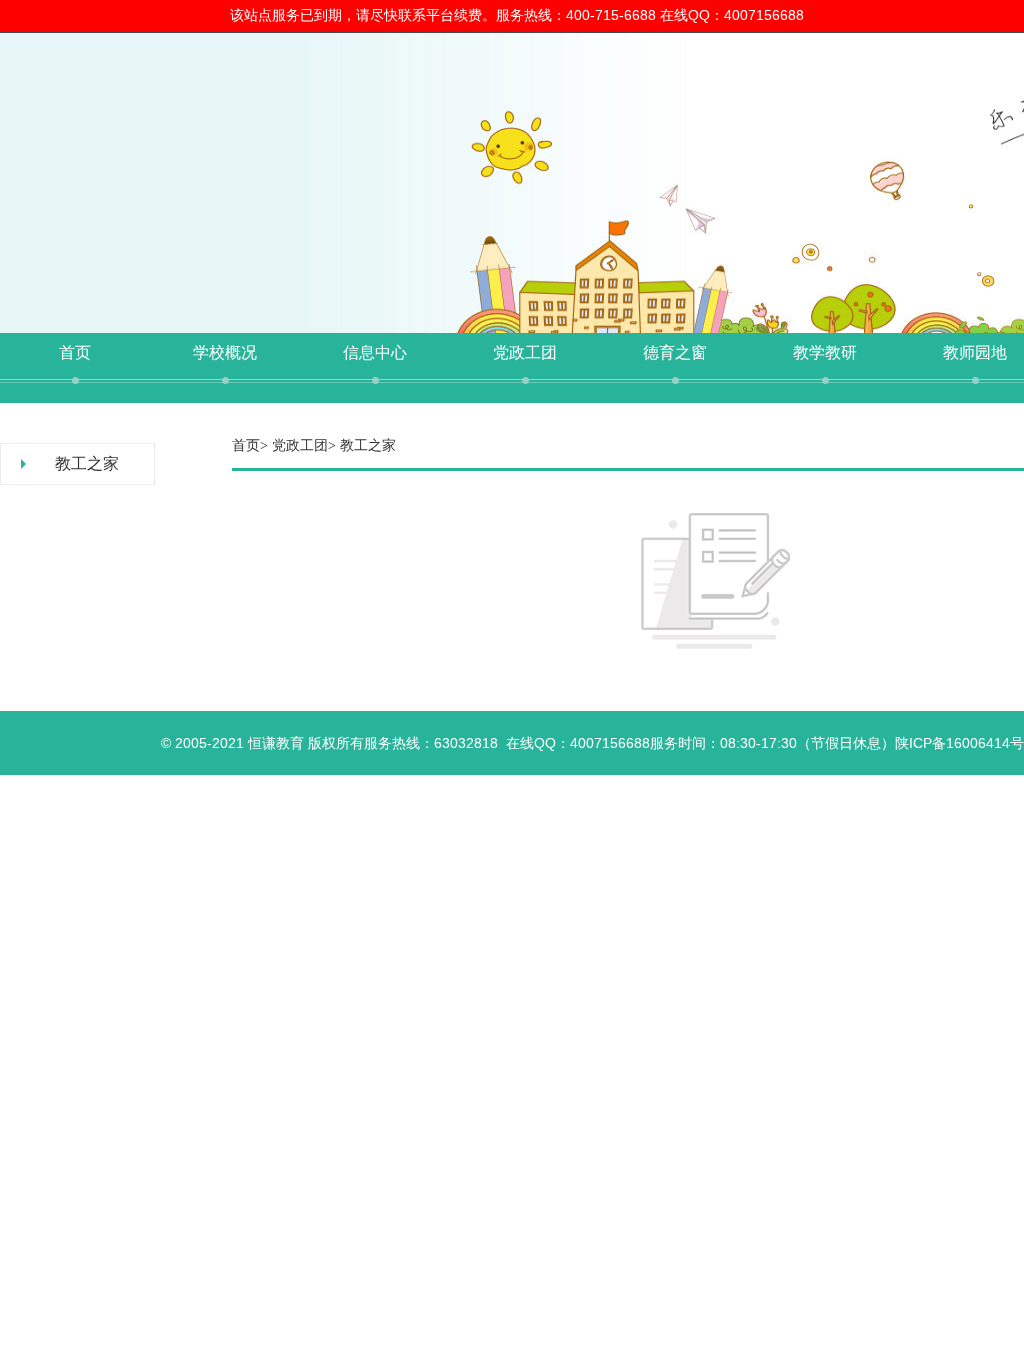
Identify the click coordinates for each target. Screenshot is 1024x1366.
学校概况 (225, 352)
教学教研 (825, 352)
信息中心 (375, 352)
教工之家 (87, 463)
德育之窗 (675, 352)
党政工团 (525, 352)
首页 (75, 352)
